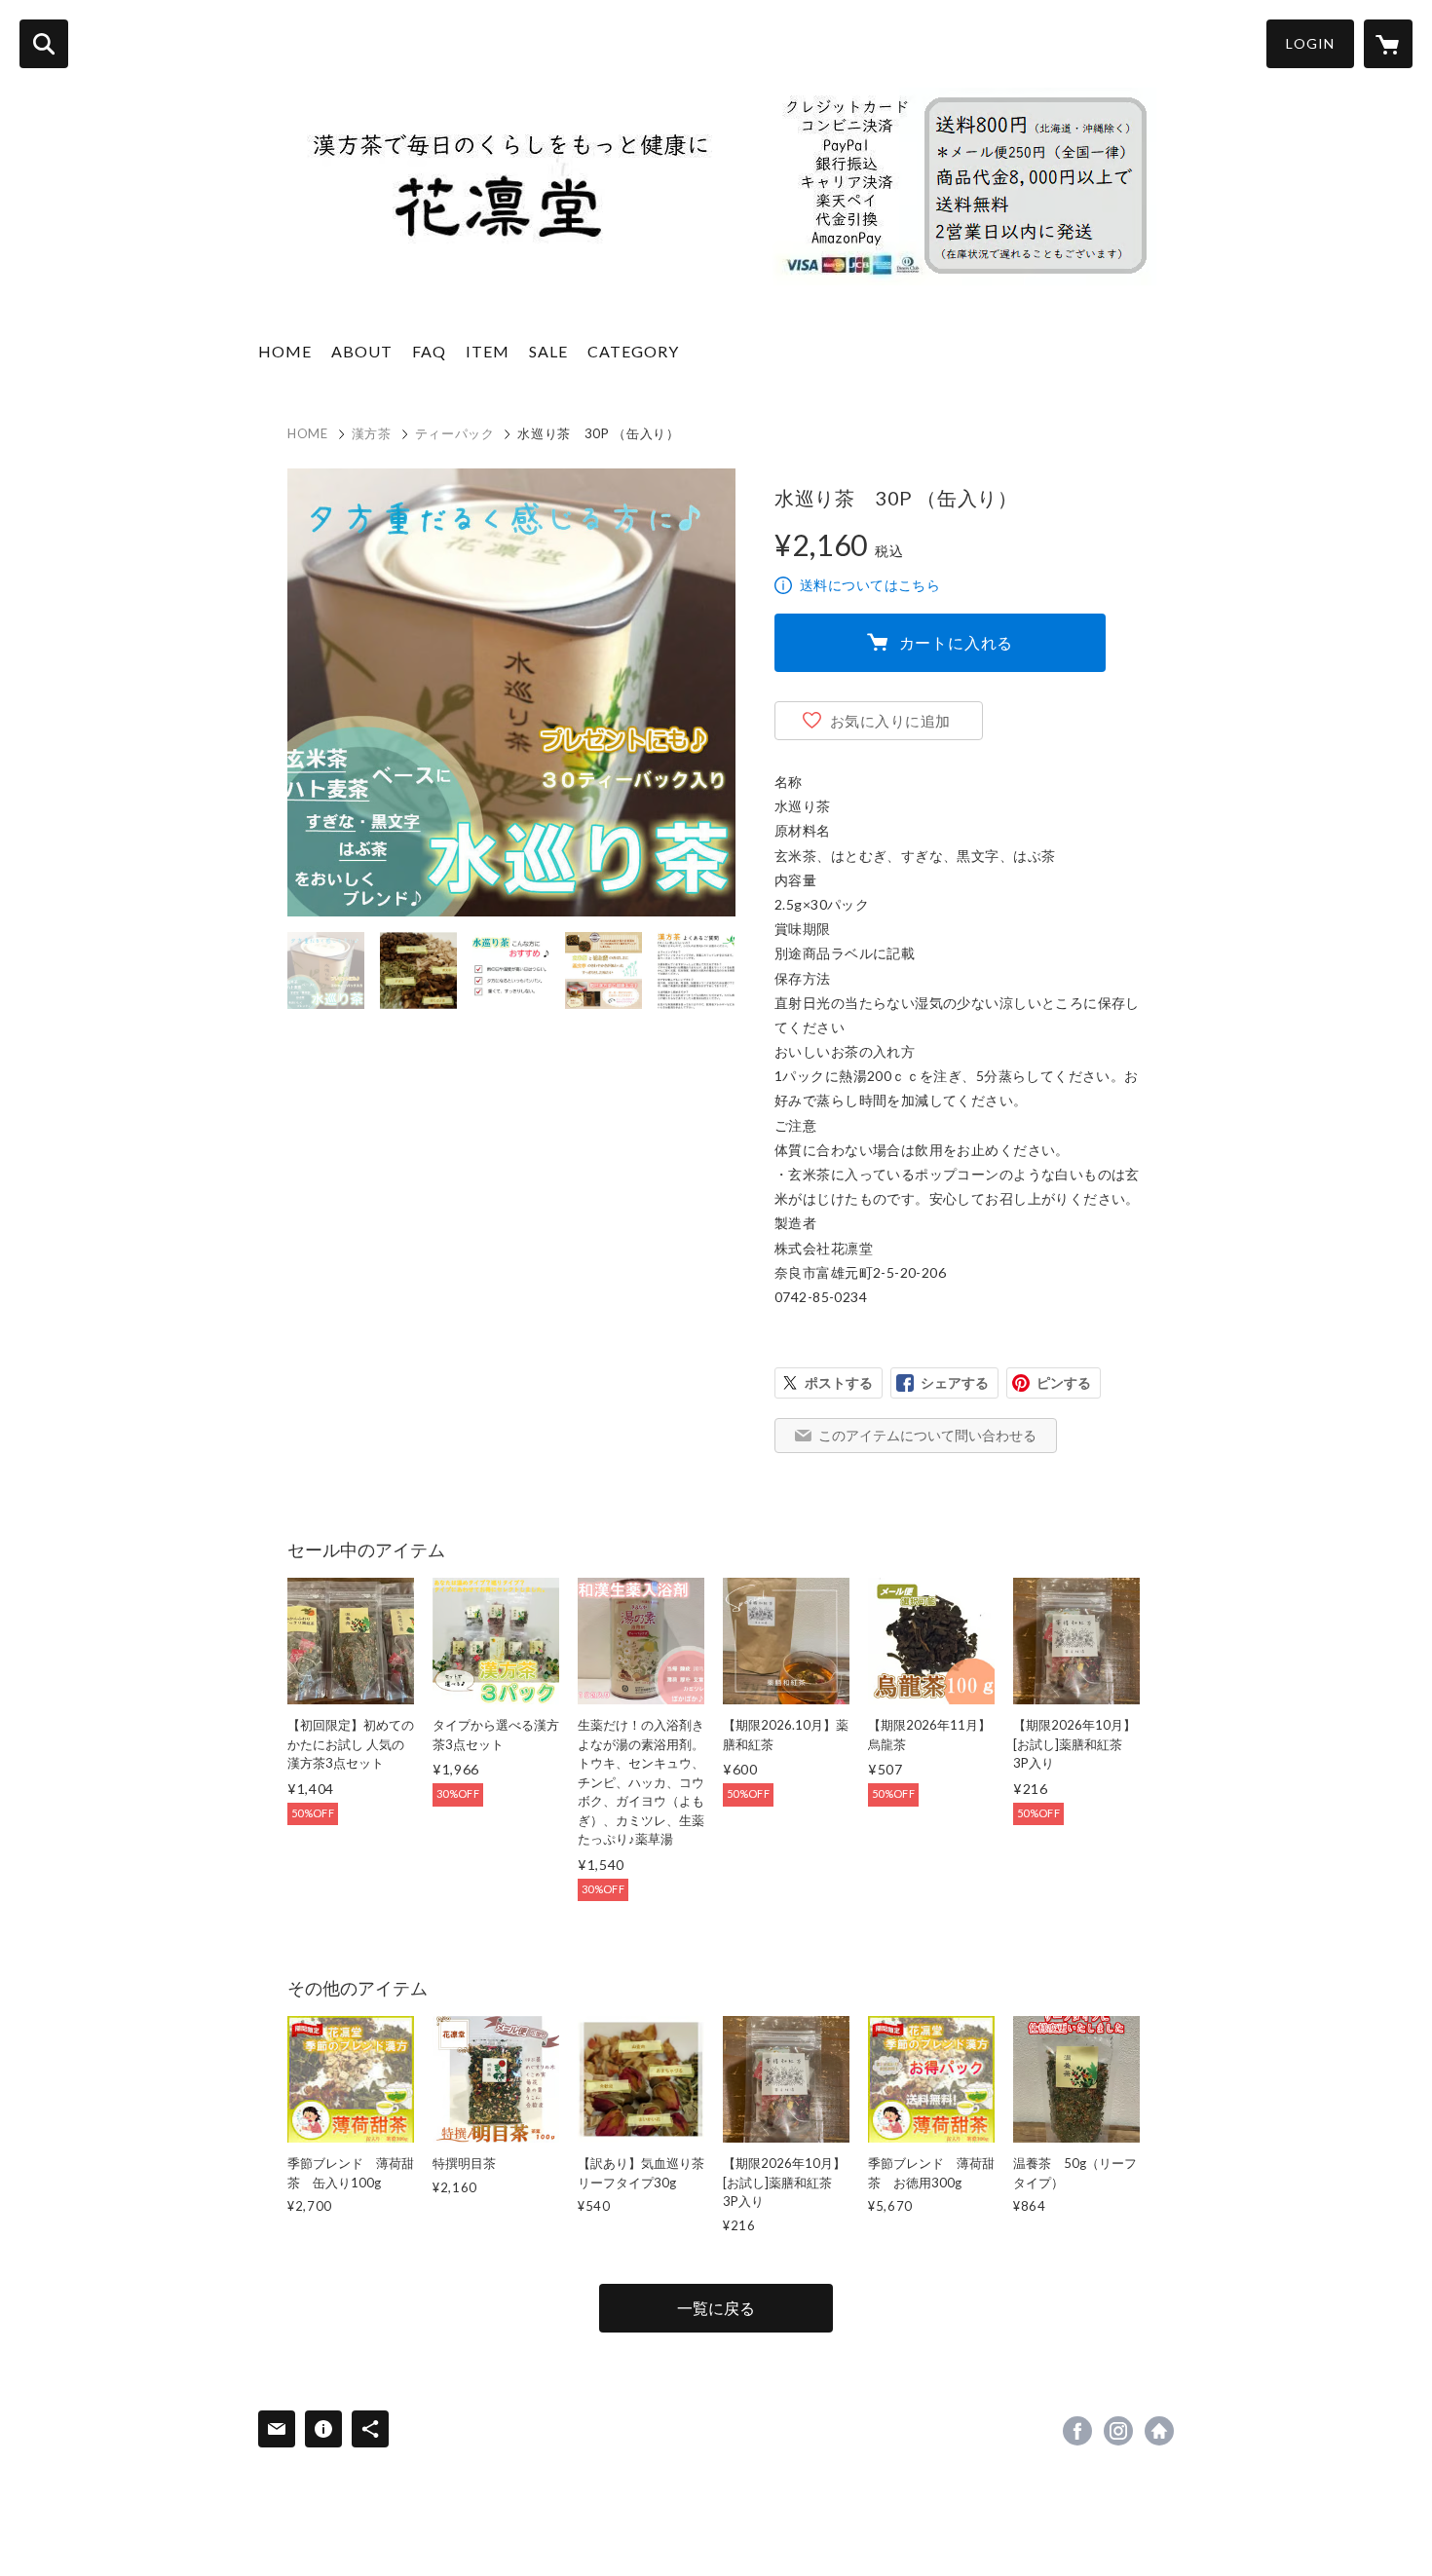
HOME (285, 351)
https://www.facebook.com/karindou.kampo (1077, 2431)
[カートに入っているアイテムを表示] (1388, 44)
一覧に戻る (716, 2308)
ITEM (488, 351)
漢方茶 (372, 433)
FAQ (429, 351)
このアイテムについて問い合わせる (927, 1435)
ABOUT (362, 351)
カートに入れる (957, 642)
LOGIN (1310, 43)
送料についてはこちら (870, 585)
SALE (548, 351)
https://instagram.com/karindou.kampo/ (1118, 2431)
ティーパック (455, 433)
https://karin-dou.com (1159, 2431)
